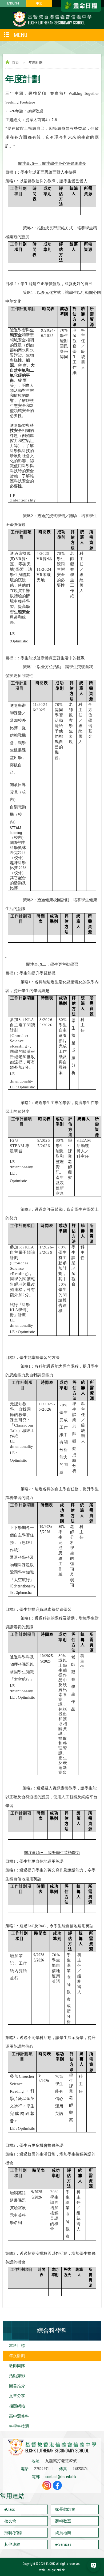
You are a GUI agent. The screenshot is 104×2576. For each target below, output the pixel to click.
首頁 (15, 63)
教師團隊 (17, 2366)
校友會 (10, 2521)
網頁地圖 (63, 2533)
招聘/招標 (13, 2533)
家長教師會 (65, 2509)
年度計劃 (17, 2356)
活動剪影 (17, 2376)
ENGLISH (13, 3)
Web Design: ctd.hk (52, 2570)
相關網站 (17, 2406)
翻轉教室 (63, 2521)
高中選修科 (19, 2416)
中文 (39, 3)
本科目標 (17, 2346)
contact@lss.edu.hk (61, 2477)
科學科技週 (19, 2426)
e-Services (63, 2544)
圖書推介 (17, 2386)
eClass (10, 2509)
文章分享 (17, 2396)
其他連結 (12, 2544)
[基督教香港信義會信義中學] (52, 26)
